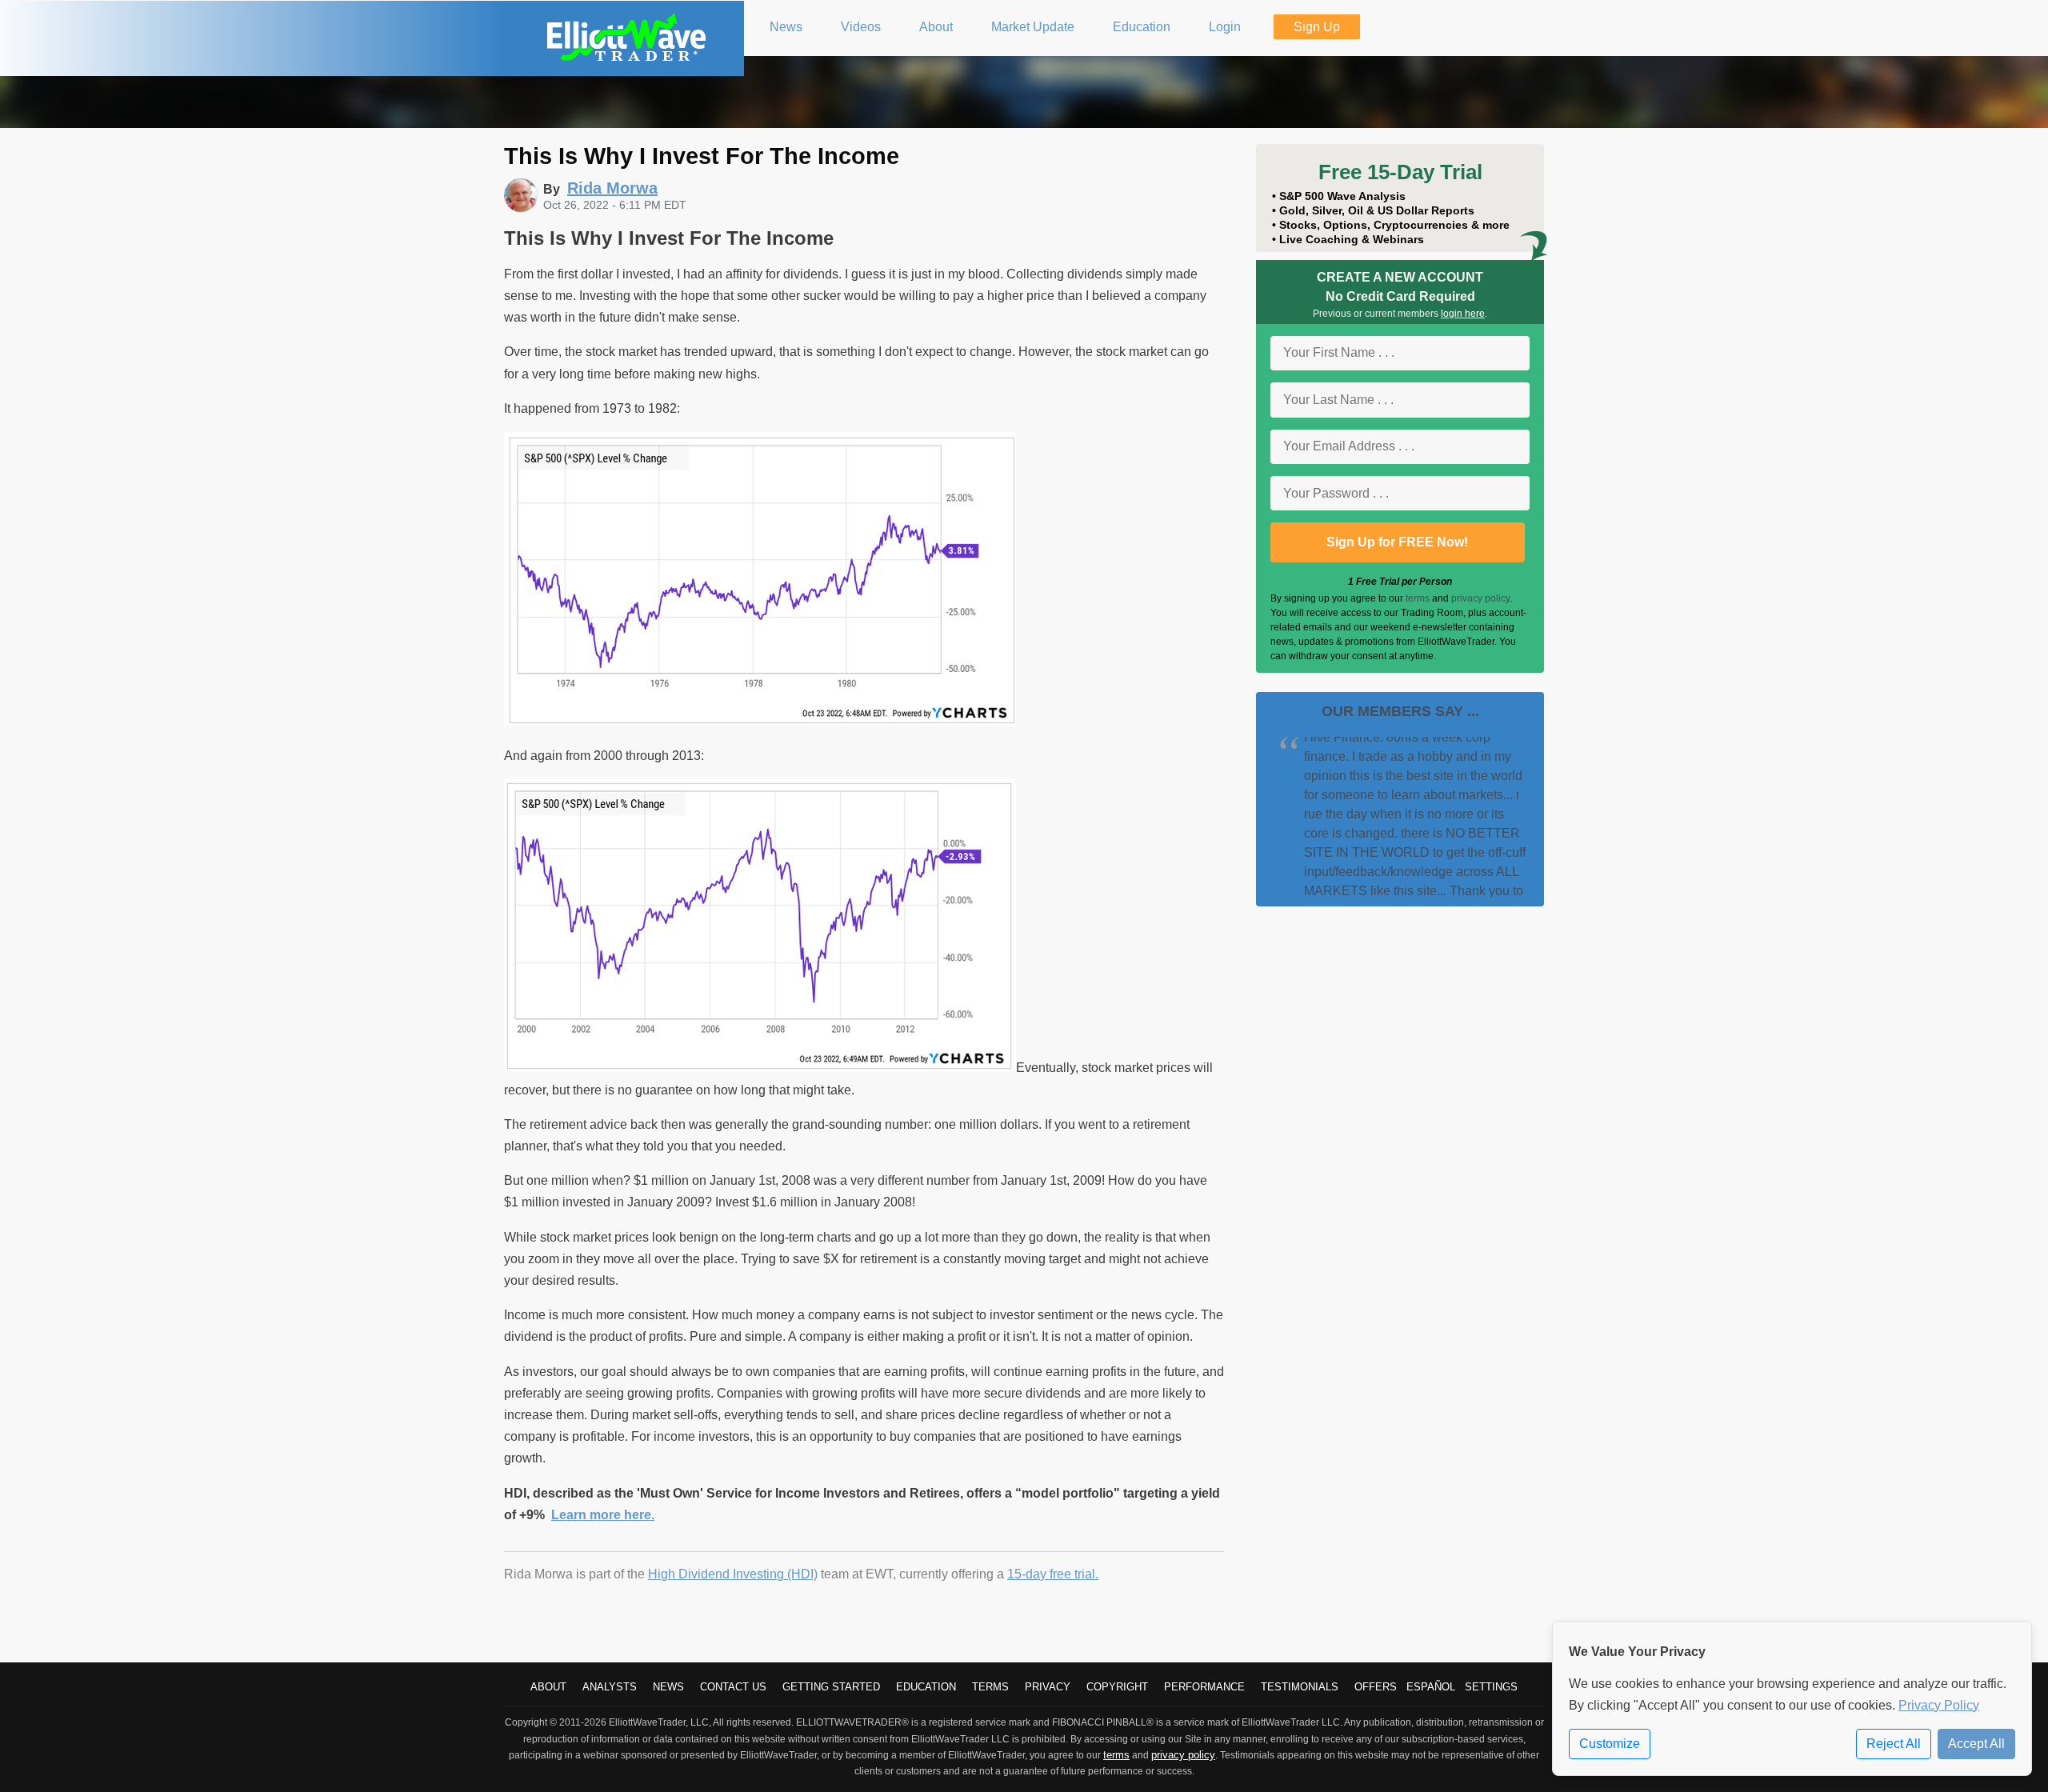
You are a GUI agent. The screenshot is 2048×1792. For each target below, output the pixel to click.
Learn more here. (603, 1515)
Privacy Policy (1939, 1705)
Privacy (1048, 1687)
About (548, 1687)
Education (926, 1687)
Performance (1204, 1687)
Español (1431, 1687)
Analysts (610, 1687)
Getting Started (831, 1687)
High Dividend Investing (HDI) (733, 1574)
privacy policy (1480, 598)
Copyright (1117, 1687)
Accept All (1976, 1744)
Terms (990, 1687)
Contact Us (733, 1687)
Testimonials (1300, 1687)
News (668, 1687)
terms (1418, 598)
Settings (1491, 1687)
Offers (1376, 1687)
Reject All (1894, 1744)
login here (1463, 314)
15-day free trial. (1053, 1574)
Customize (1610, 1744)
